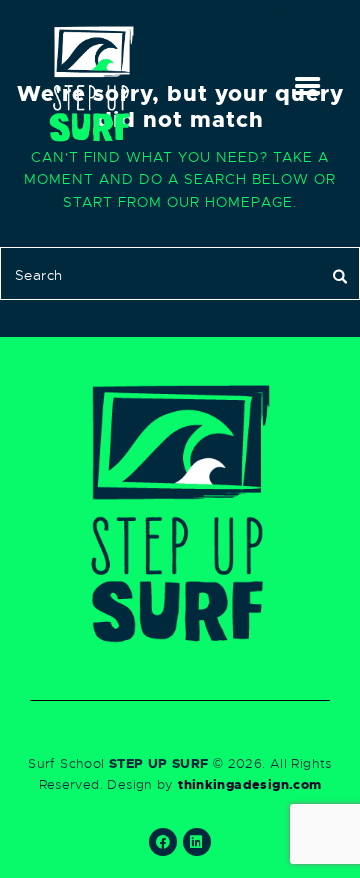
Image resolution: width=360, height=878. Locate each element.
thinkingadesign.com (249, 784)
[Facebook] (163, 842)
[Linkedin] (197, 842)
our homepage (230, 202)
